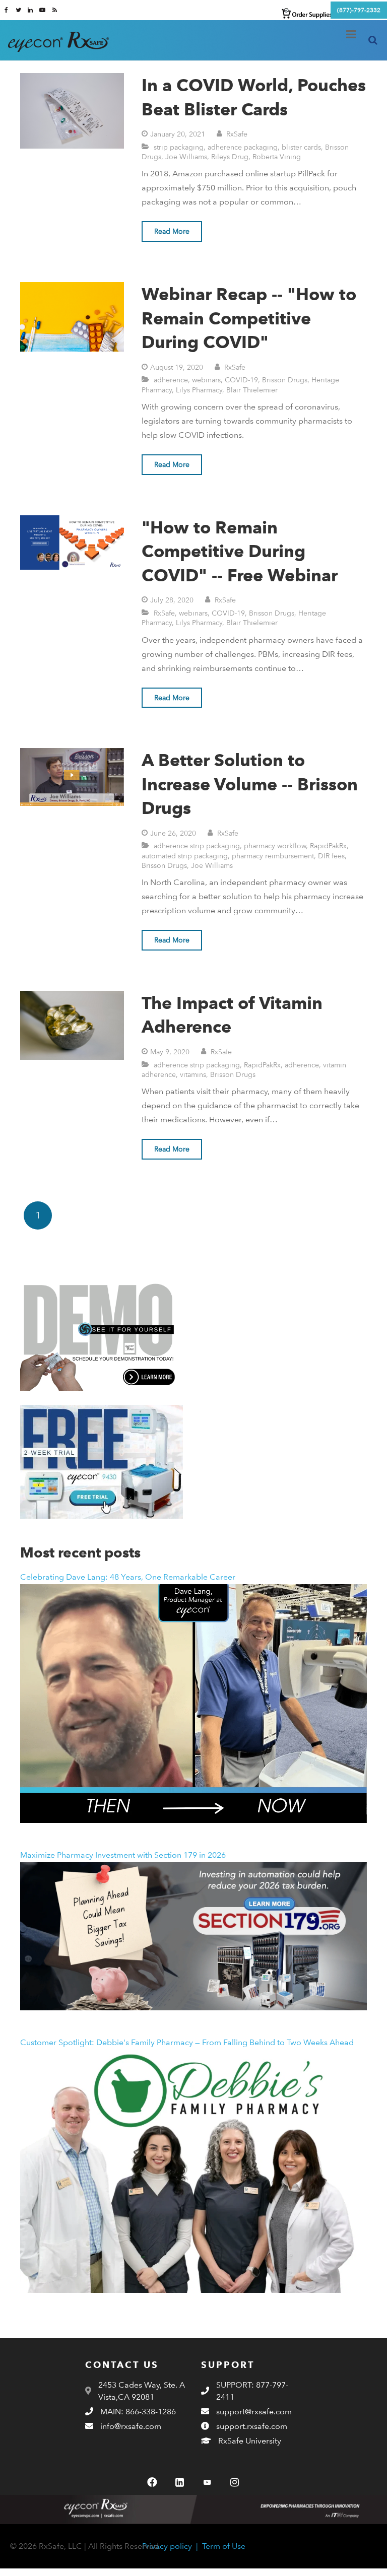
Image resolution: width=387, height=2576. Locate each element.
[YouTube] (207, 2482)
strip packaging (179, 147)
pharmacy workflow (275, 845)
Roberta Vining (277, 156)
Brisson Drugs (285, 380)
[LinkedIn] (180, 2482)
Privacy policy (167, 2546)
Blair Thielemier (252, 390)
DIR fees (331, 856)
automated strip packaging (185, 856)
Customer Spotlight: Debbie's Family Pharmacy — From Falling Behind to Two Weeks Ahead (187, 2042)
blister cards (301, 147)
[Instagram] (234, 2482)
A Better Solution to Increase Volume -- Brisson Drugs (250, 784)
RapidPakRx (328, 845)
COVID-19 (241, 380)
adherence (171, 380)
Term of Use (224, 2546)
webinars (206, 380)
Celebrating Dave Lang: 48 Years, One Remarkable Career (128, 1577)
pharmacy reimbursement (273, 856)
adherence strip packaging (197, 845)
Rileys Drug (230, 156)
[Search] (373, 41)
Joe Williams (186, 156)
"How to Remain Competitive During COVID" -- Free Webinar (240, 551)
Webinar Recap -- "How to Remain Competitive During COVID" (249, 318)
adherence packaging (243, 147)
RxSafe (237, 134)
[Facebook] (152, 2482)
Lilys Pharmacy (199, 390)
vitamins (193, 1074)
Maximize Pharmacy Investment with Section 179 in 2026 (123, 1855)
